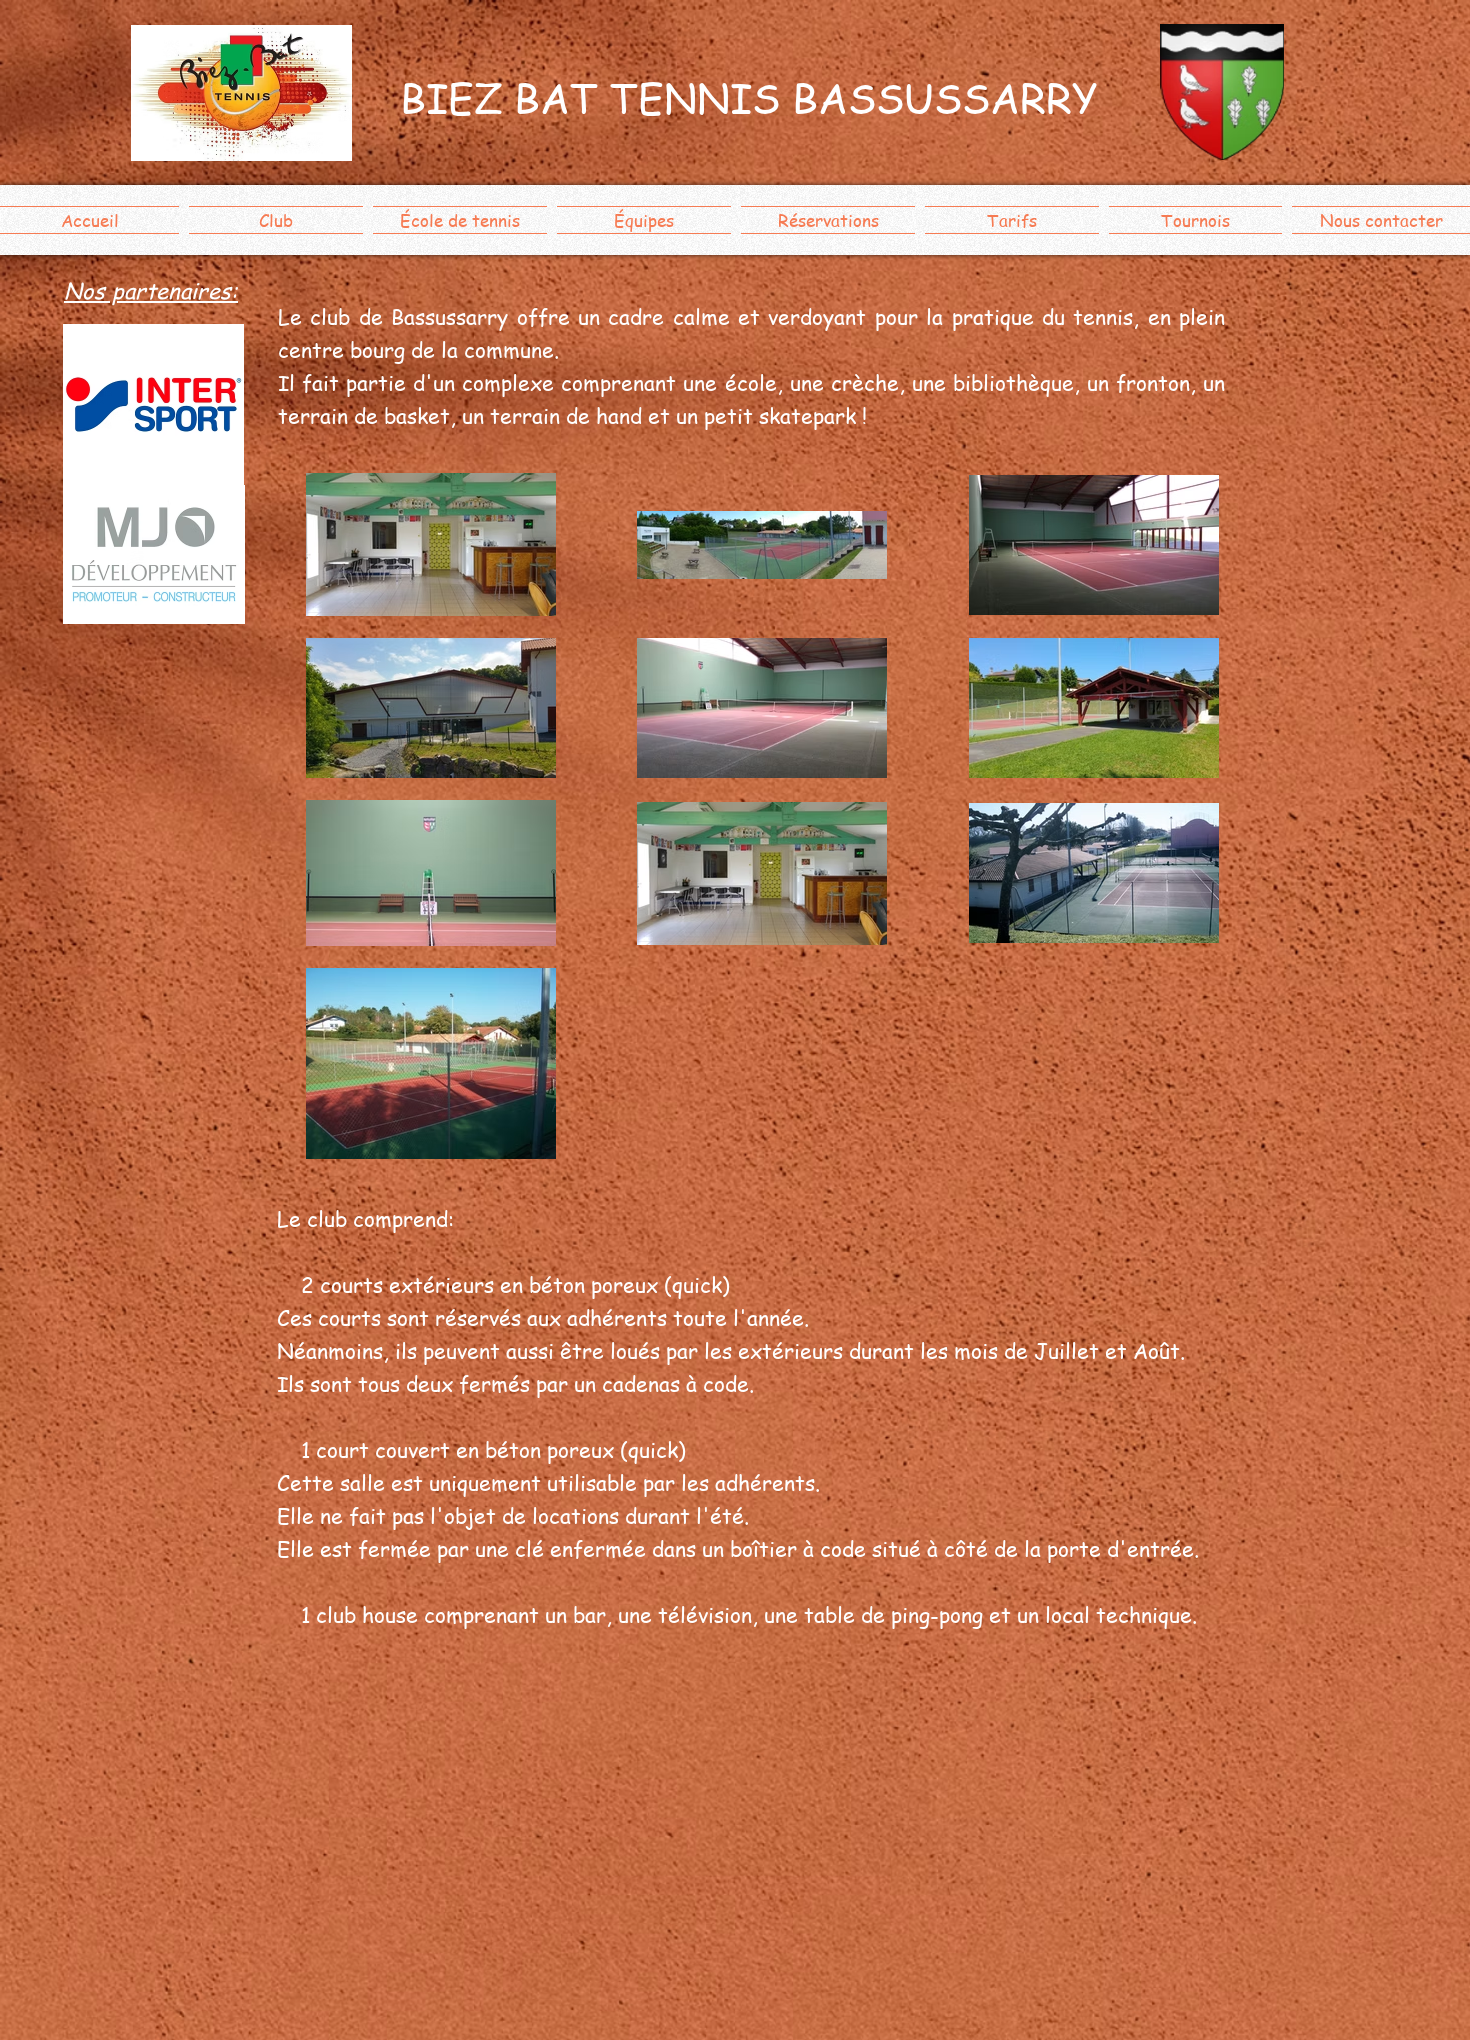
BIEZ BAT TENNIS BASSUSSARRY (749, 97)
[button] (276, 220)
